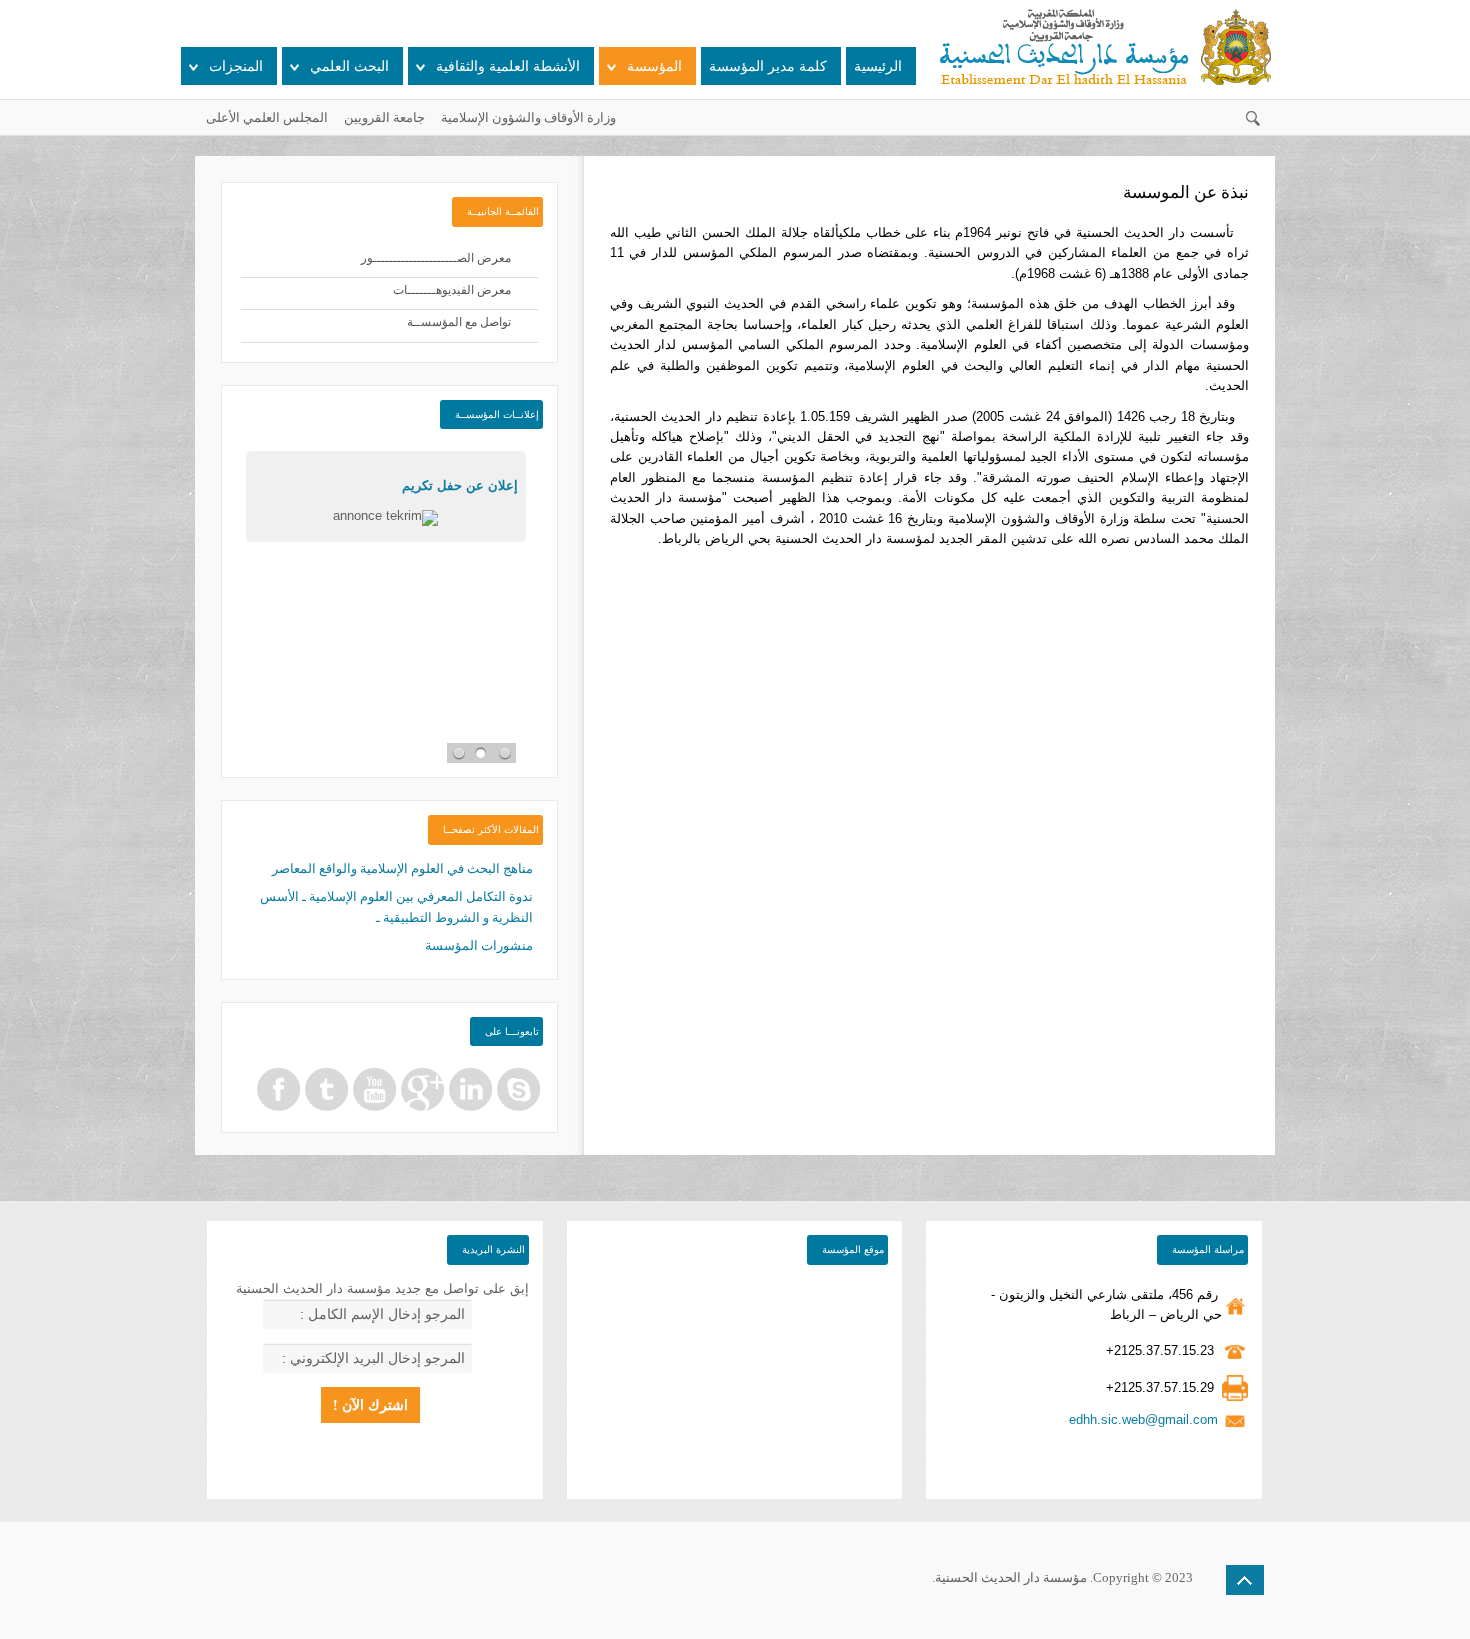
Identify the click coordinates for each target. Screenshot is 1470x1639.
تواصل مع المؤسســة (459, 322)
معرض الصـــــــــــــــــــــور (436, 258)
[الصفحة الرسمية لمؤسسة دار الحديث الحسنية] (279, 1088)
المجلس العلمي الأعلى (267, 118)
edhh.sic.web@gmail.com (1143, 1419)
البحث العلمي (349, 66)
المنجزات (236, 66)
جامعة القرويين (384, 118)
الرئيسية (878, 66)
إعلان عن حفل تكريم (460, 485)
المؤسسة (654, 66)
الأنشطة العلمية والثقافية (508, 66)
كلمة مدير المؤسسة (768, 66)
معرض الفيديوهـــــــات (452, 290)
